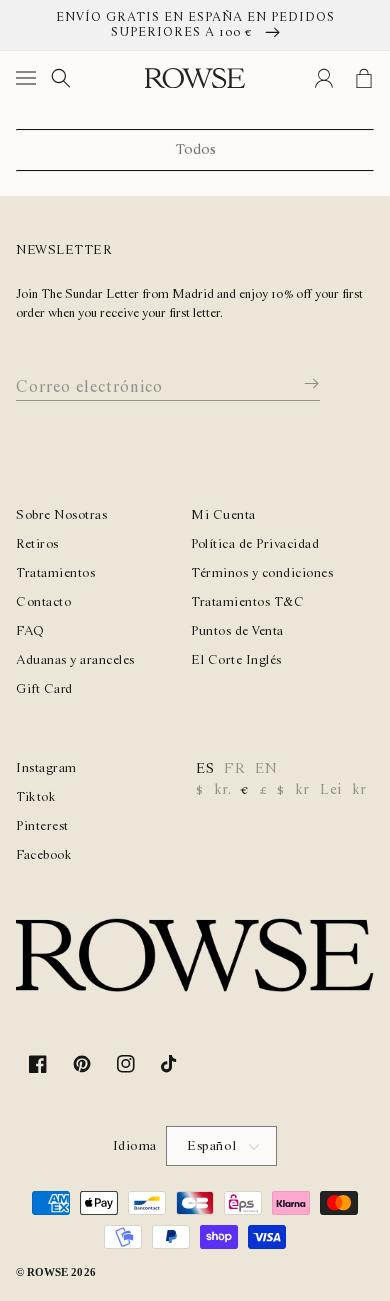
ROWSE (47, 1272)
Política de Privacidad (255, 544)
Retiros (37, 544)
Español (212, 1146)
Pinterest (42, 826)
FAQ (30, 631)
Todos (195, 150)
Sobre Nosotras (61, 515)
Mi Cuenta (223, 515)
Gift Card (44, 689)
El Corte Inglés (236, 660)
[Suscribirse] (297, 384)
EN (266, 769)
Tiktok (36, 797)
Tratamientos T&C (247, 602)
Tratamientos (55, 573)
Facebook (44, 855)
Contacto (43, 602)
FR (234, 769)
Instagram (46, 768)
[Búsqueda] (61, 78)
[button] (30, 78)
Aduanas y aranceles (75, 660)
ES (205, 769)
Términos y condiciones (262, 573)
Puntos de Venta (237, 631)
